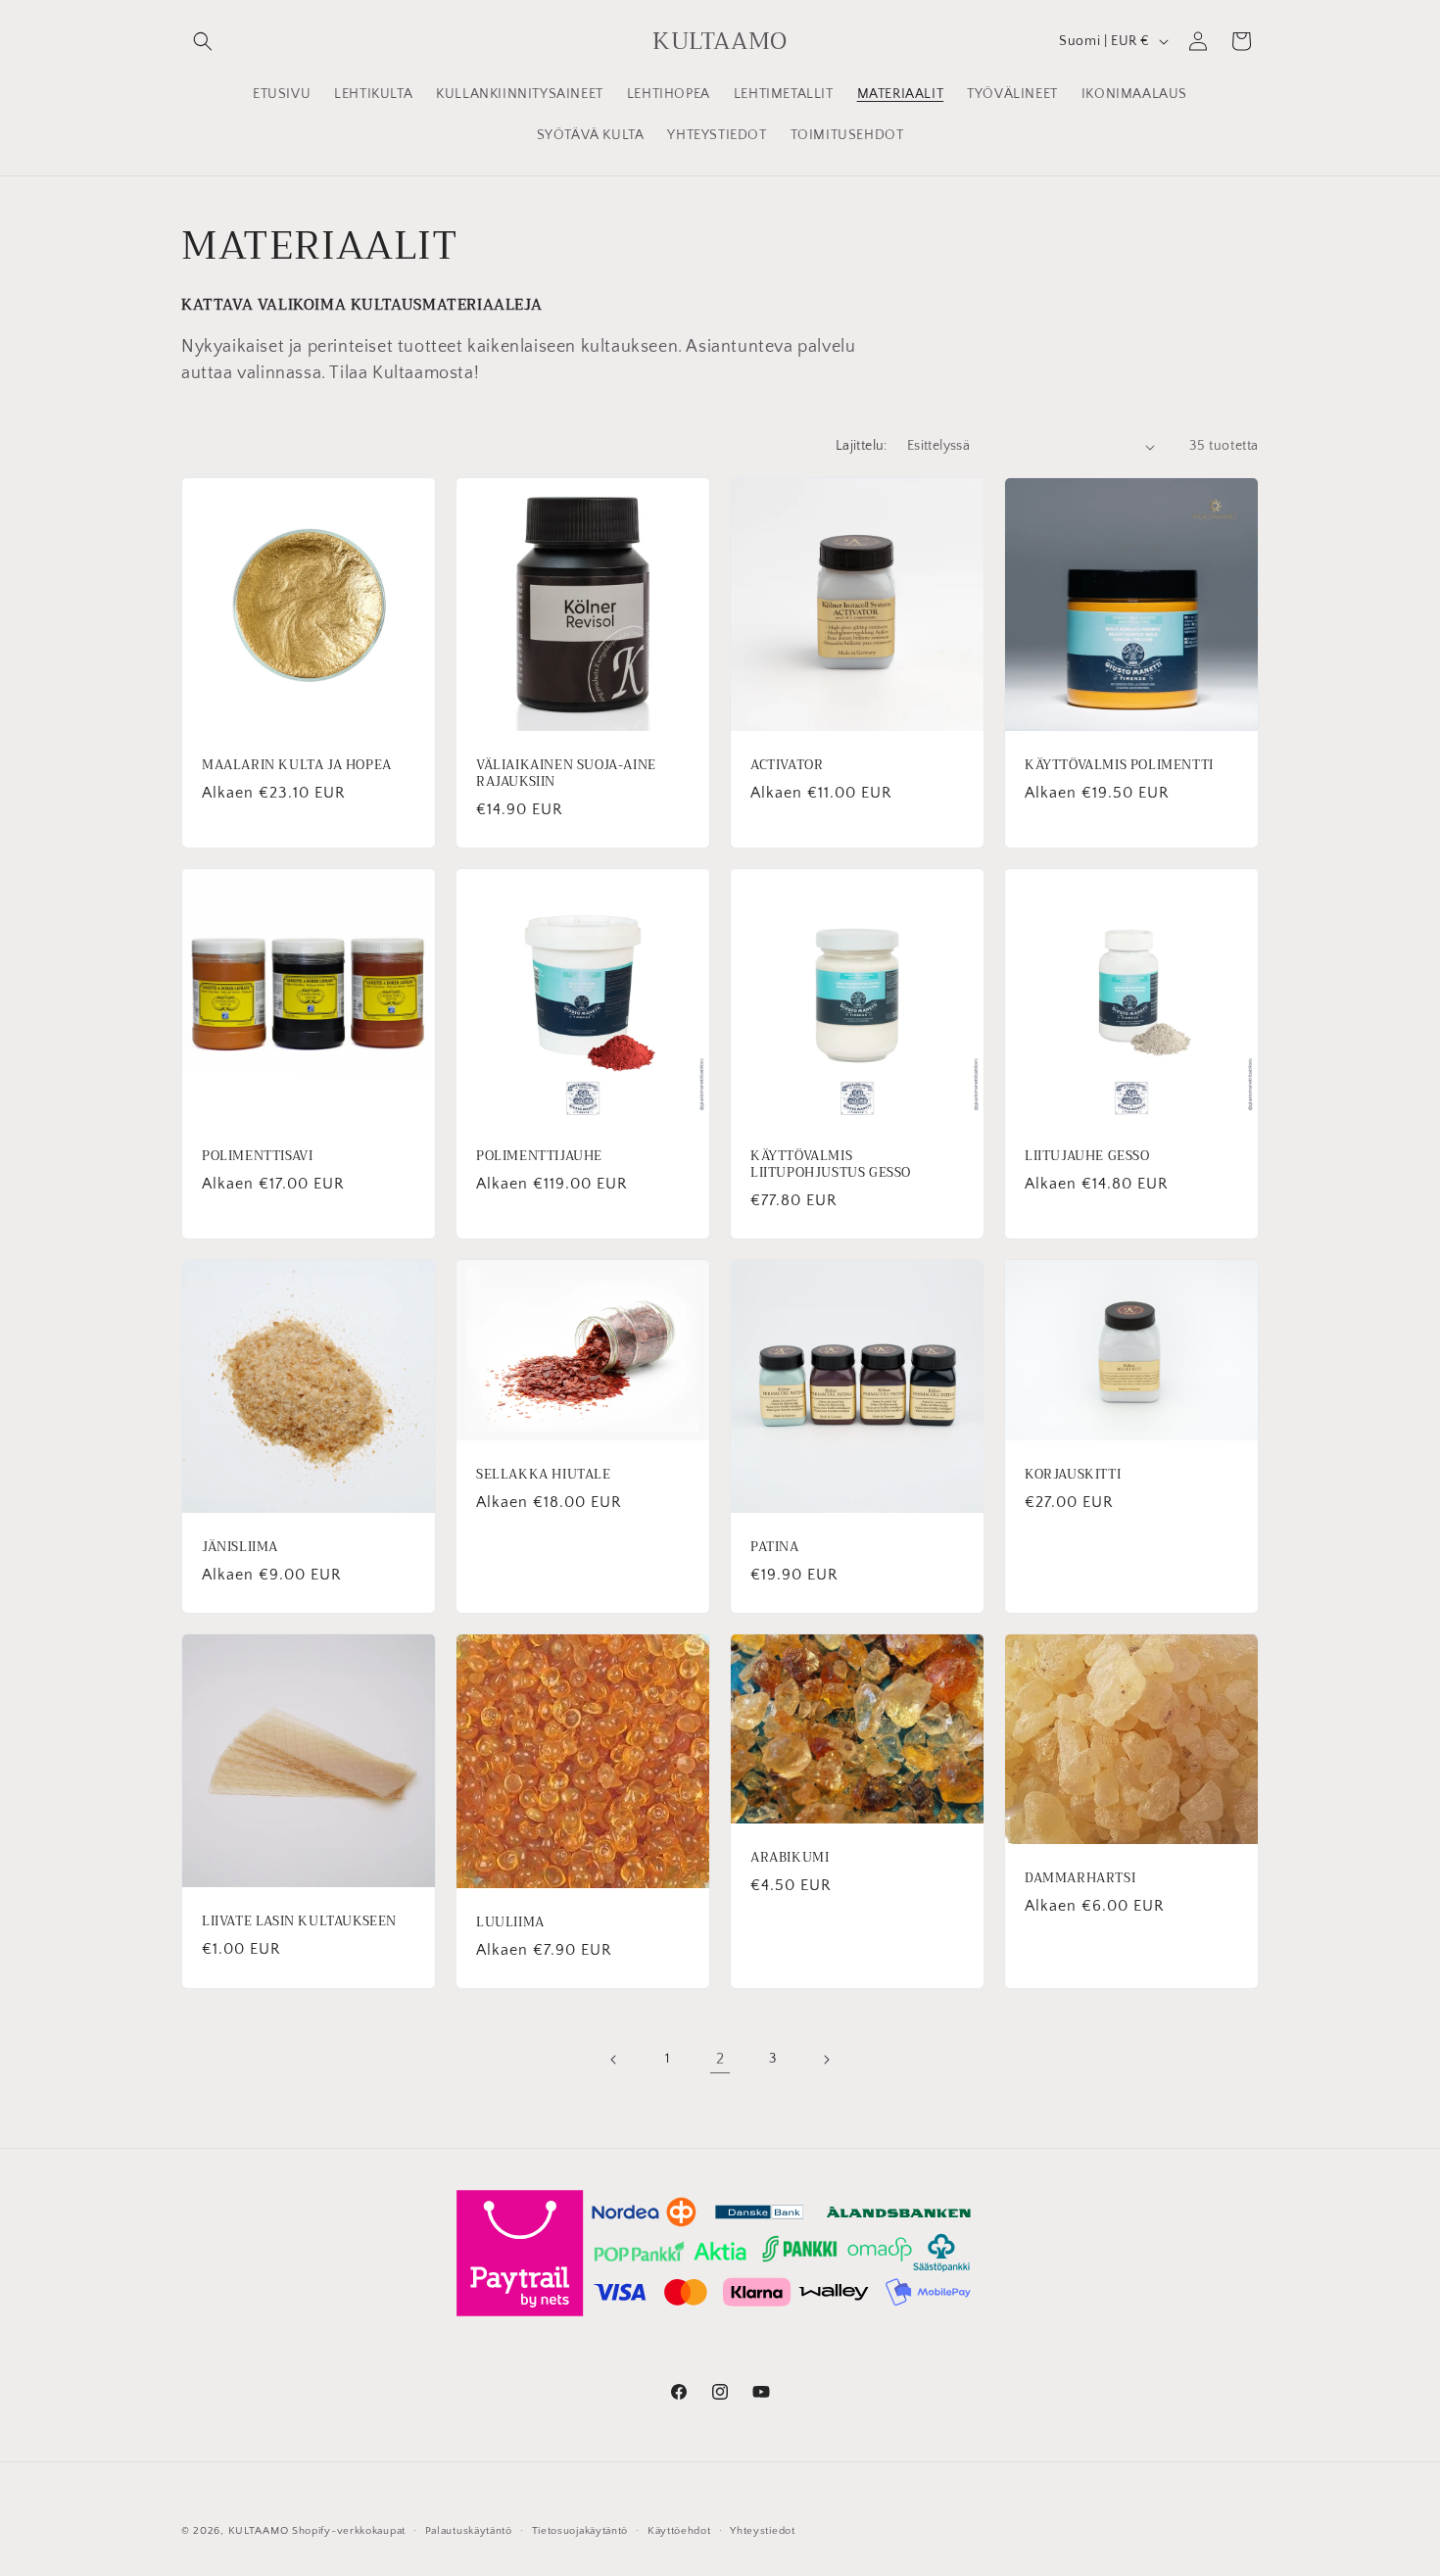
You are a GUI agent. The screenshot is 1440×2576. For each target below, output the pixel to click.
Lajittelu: (862, 446)
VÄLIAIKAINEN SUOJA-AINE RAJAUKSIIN (566, 774)
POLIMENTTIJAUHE (539, 1157)
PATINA (775, 1548)
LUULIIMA (510, 1923)
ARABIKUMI (790, 1858)
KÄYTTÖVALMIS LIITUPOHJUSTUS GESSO (831, 1165)
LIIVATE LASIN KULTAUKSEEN (299, 1922)
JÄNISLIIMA (240, 1548)
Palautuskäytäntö (469, 2530)
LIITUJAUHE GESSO (1087, 1157)
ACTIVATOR (787, 766)
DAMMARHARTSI (1080, 1879)
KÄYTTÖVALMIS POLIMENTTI (1119, 766)
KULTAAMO (259, 2531)
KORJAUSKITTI (1073, 1475)
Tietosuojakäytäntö (580, 2530)
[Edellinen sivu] (614, 2060)
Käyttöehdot (679, 2530)
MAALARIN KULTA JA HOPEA (297, 766)
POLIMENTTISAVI (257, 1157)
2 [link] (720, 2059)
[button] (203, 41)
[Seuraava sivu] (826, 2060)
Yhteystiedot (762, 2530)
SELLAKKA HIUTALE (544, 1475)
